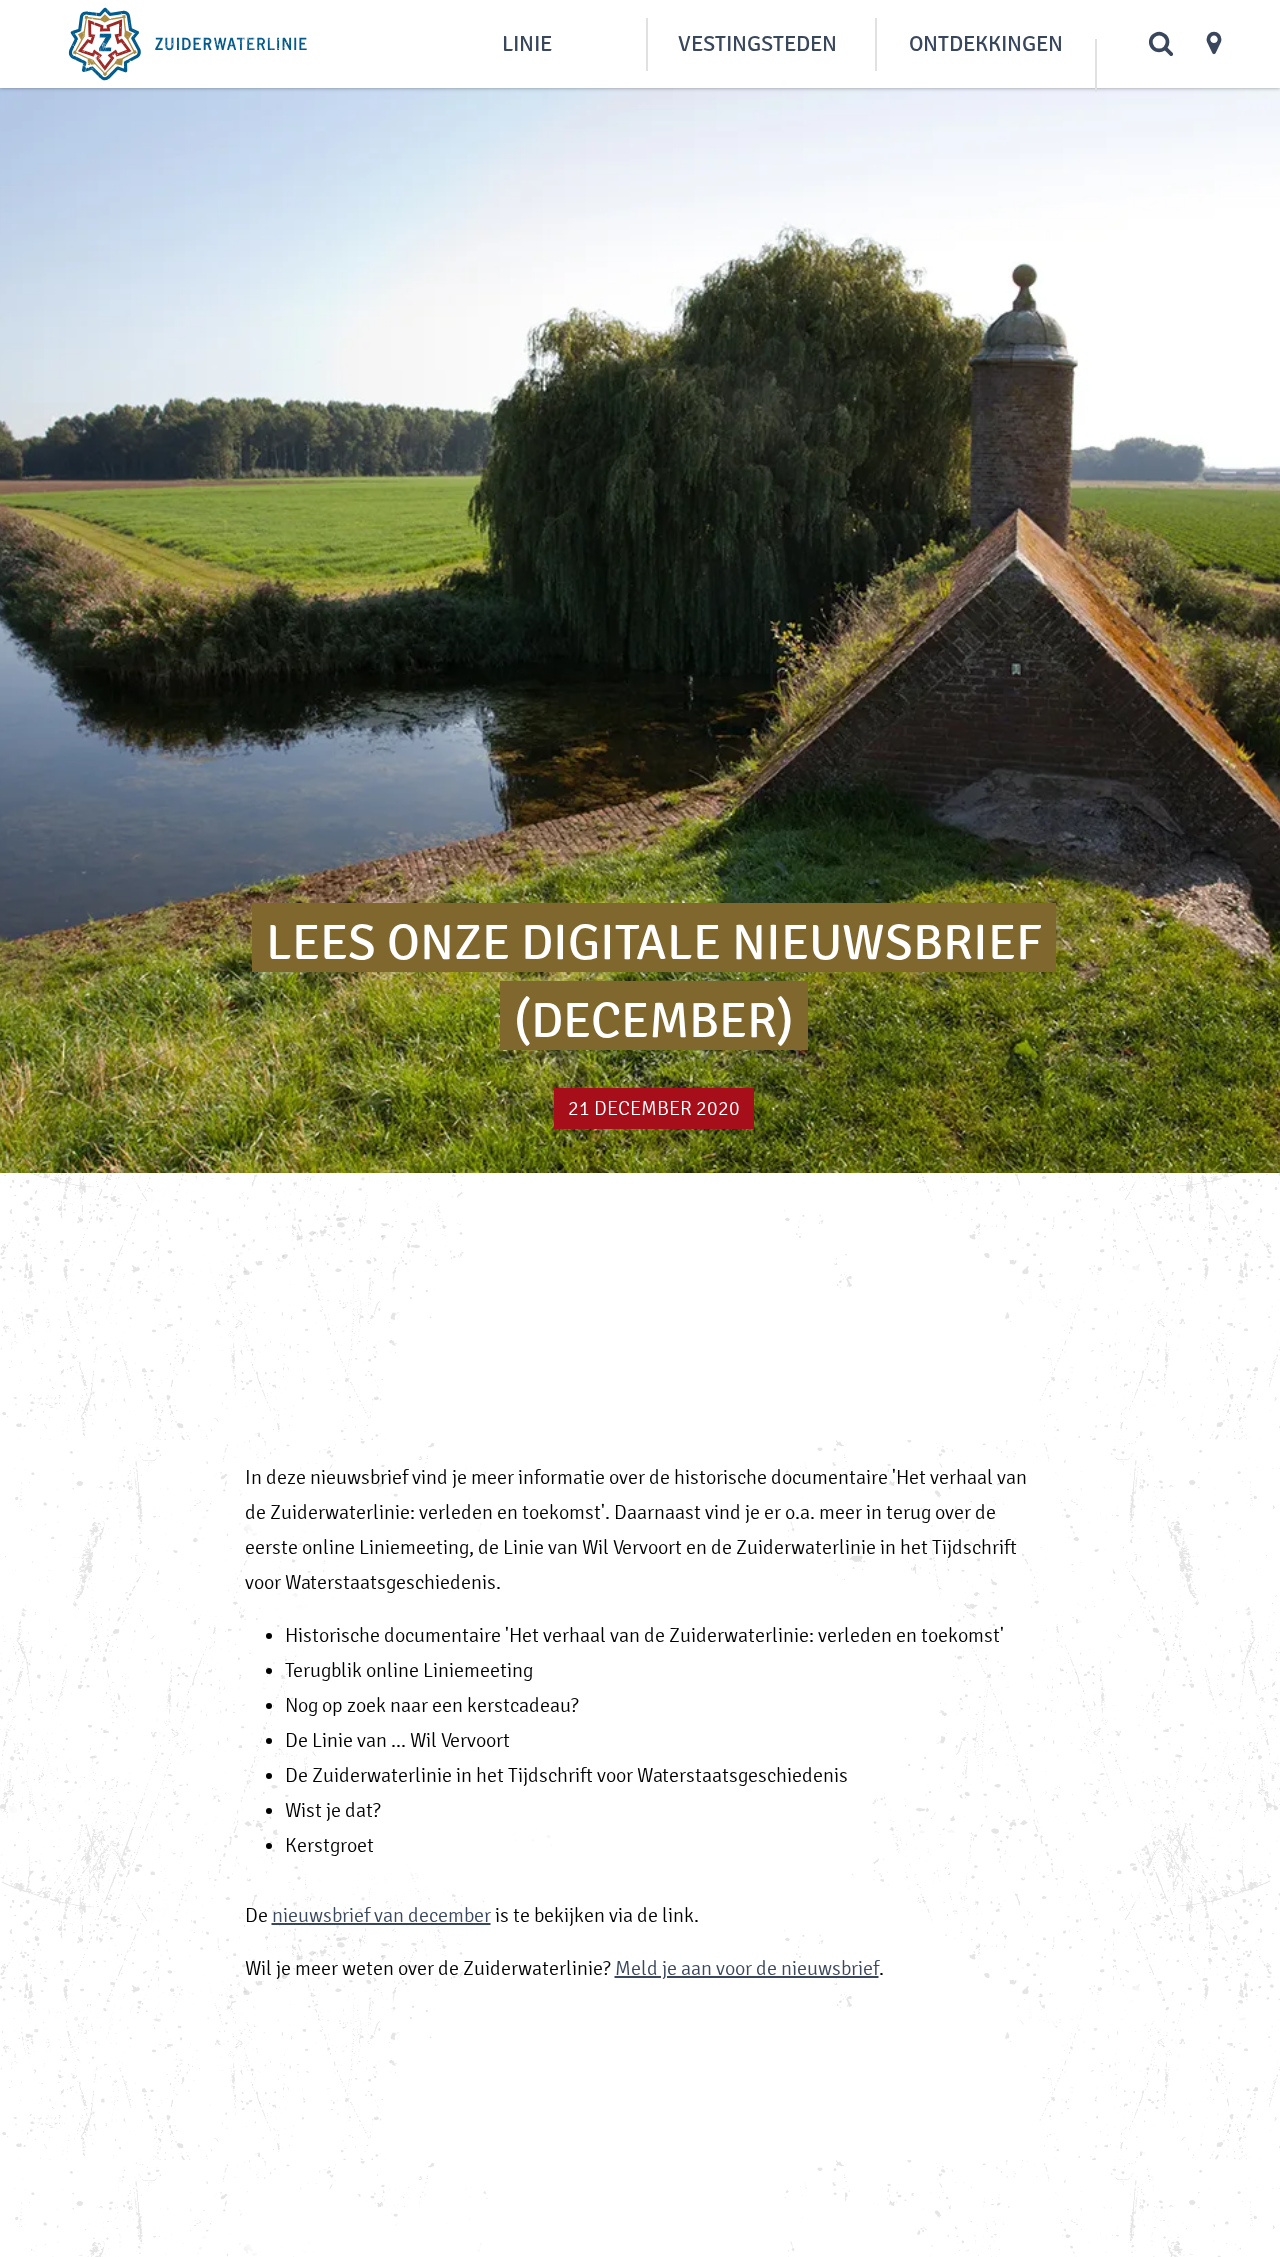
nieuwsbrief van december (381, 1915)
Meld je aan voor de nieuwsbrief (747, 1968)
